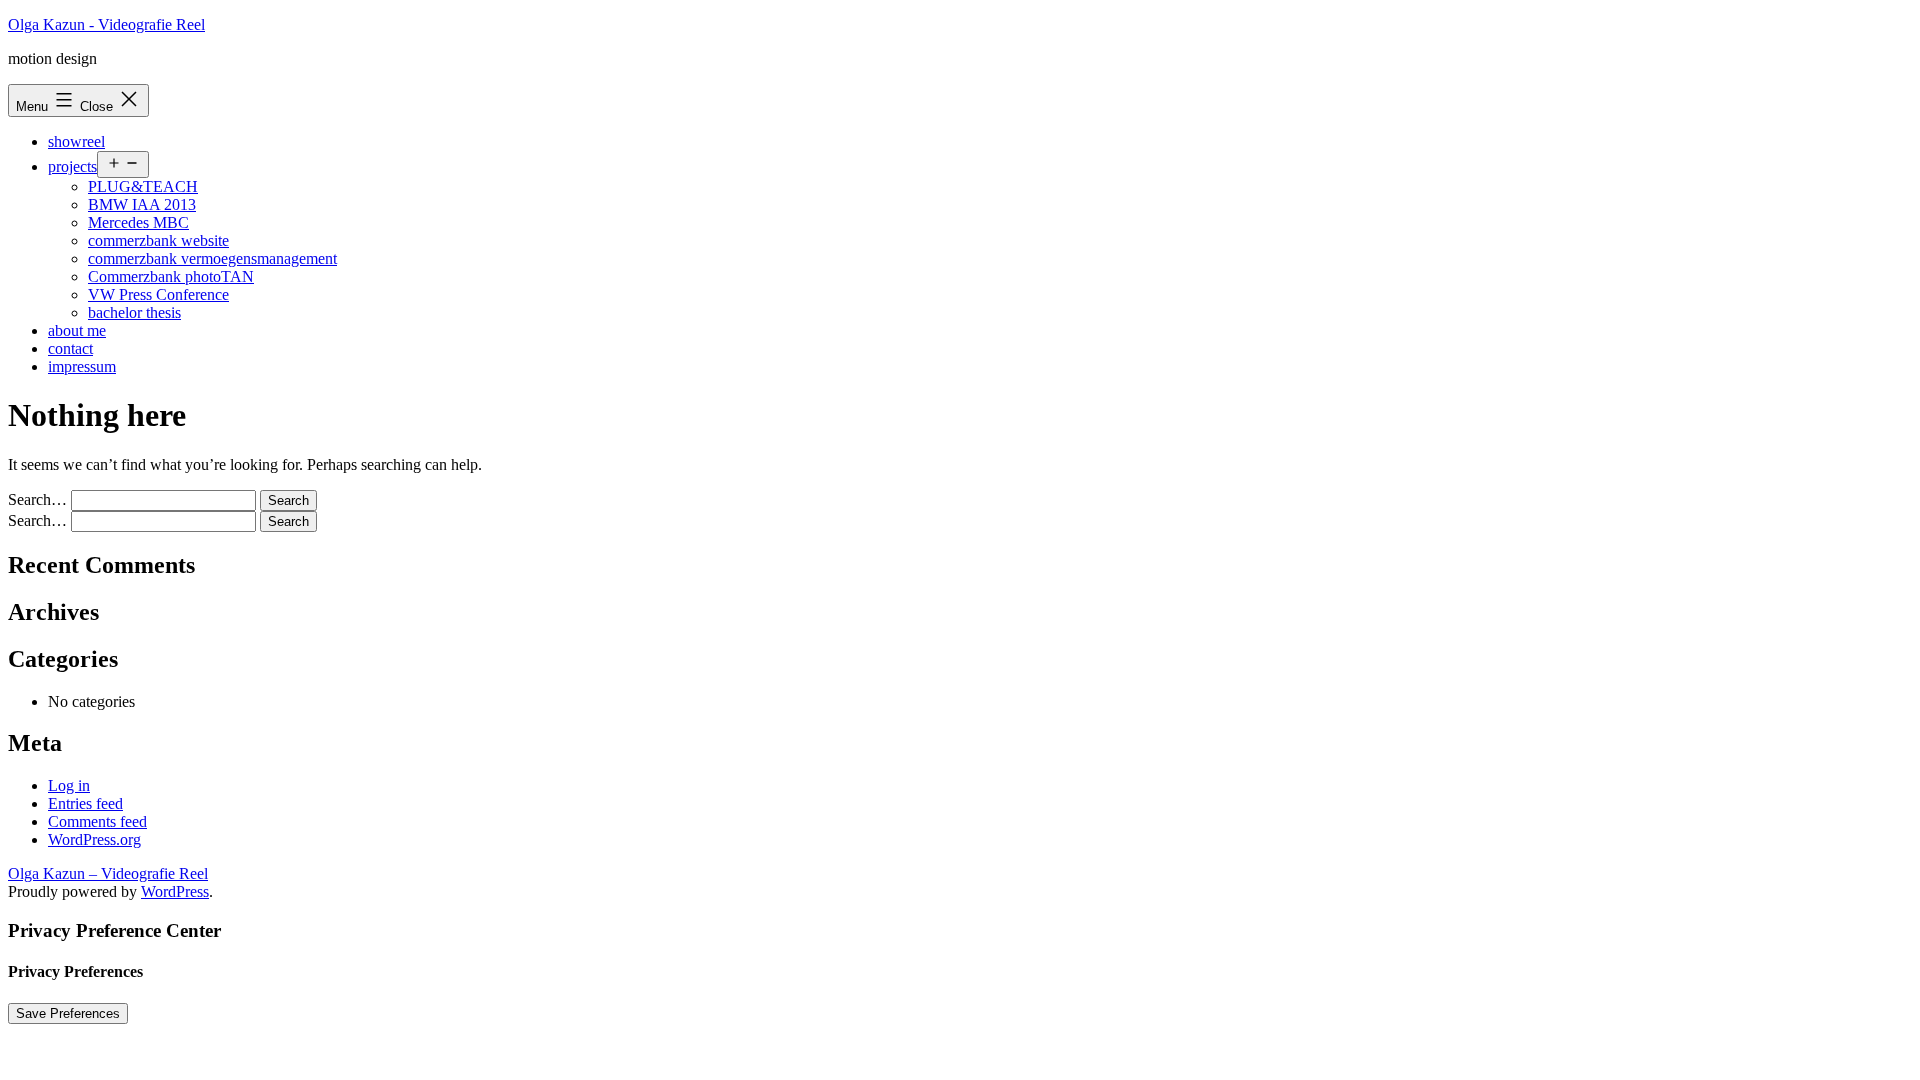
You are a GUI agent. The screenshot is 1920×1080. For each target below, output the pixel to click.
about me (77, 330)
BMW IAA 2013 (142, 204)
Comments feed (97, 821)
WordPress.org (94, 839)
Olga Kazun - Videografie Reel (106, 24)
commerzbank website (158, 240)
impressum (82, 366)
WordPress (175, 891)
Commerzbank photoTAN (171, 276)
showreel (76, 141)
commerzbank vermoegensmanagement (212, 258)
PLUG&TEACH (143, 186)
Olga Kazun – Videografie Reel (108, 873)
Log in (69, 785)
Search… (37, 499)
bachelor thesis (134, 312)
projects (72, 166)
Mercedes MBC (138, 222)
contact (70, 348)
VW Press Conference (158, 294)
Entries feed (85, 803)
